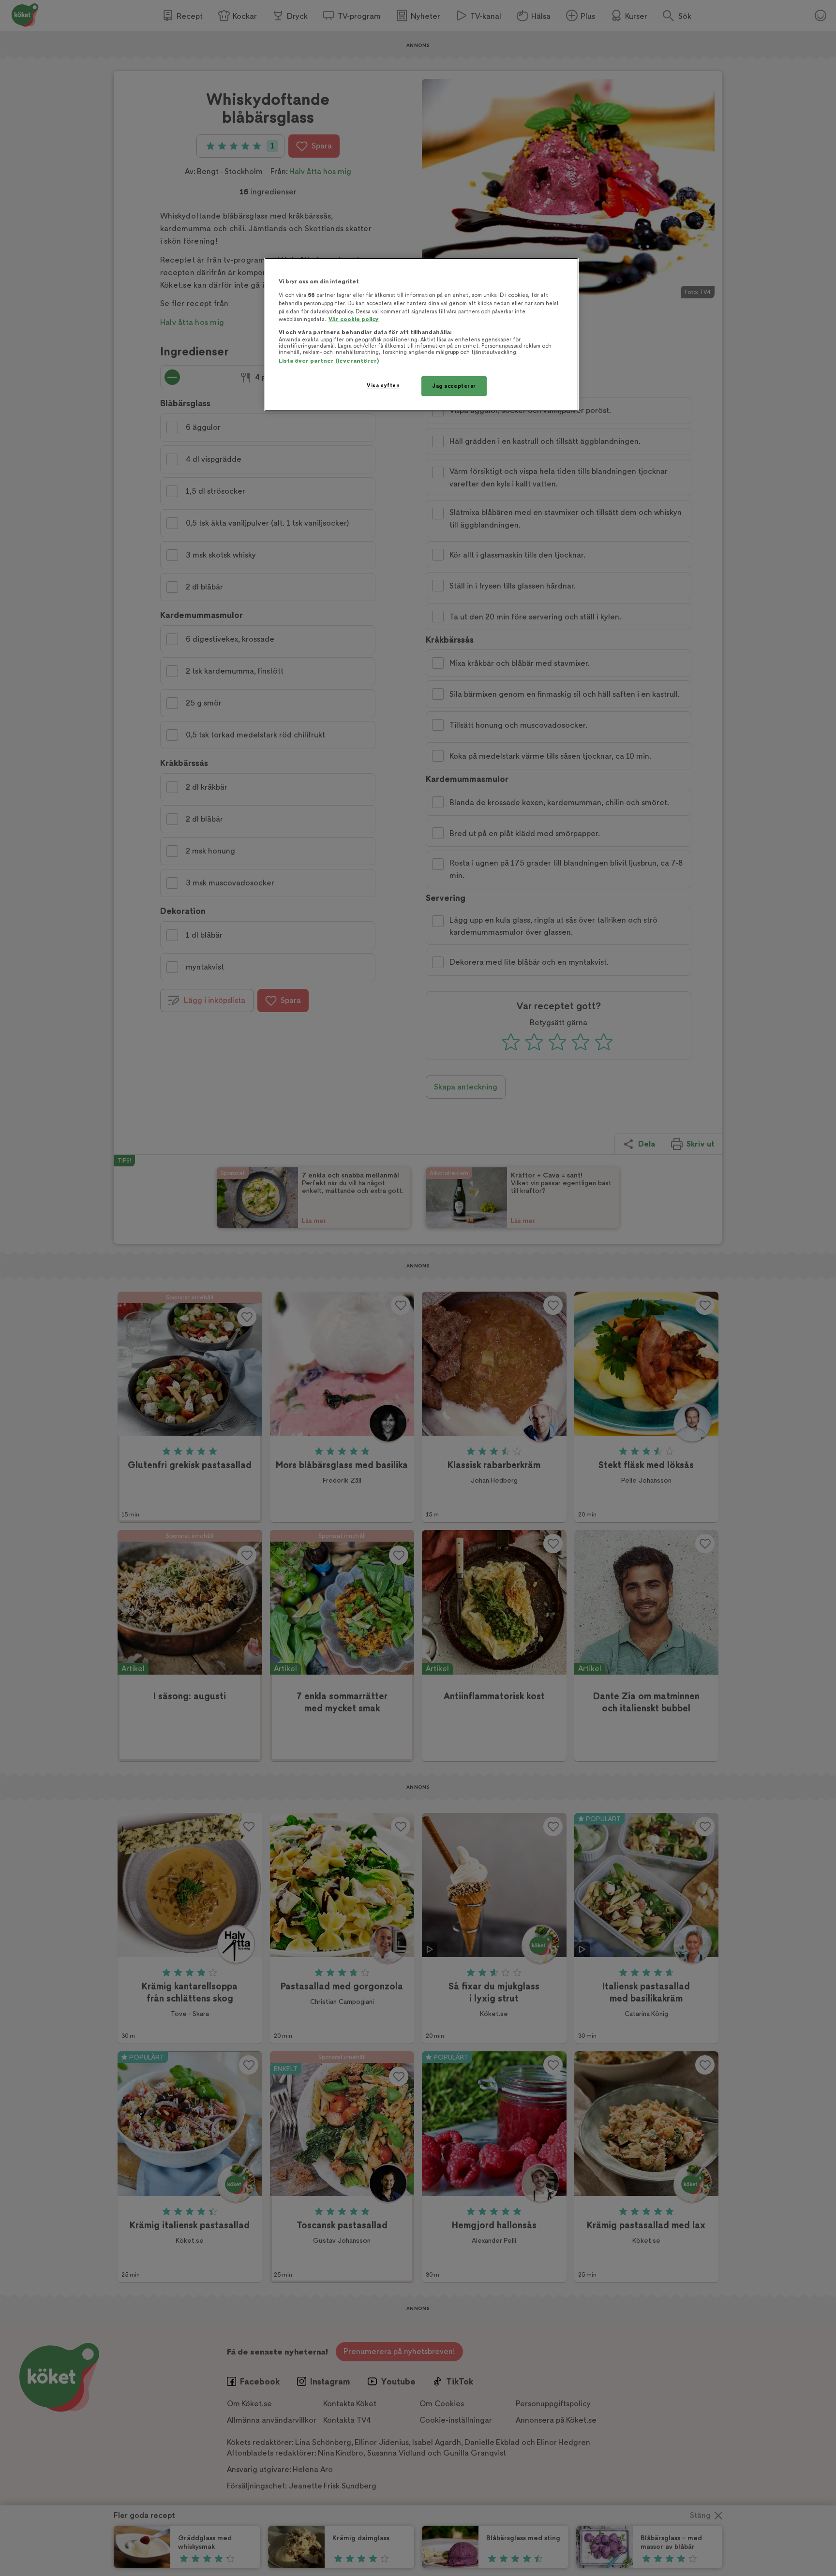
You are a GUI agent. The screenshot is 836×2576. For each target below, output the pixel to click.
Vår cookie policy (354, 319)
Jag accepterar (454, 386)
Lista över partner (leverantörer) (329, 361)
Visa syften (383, 386)
